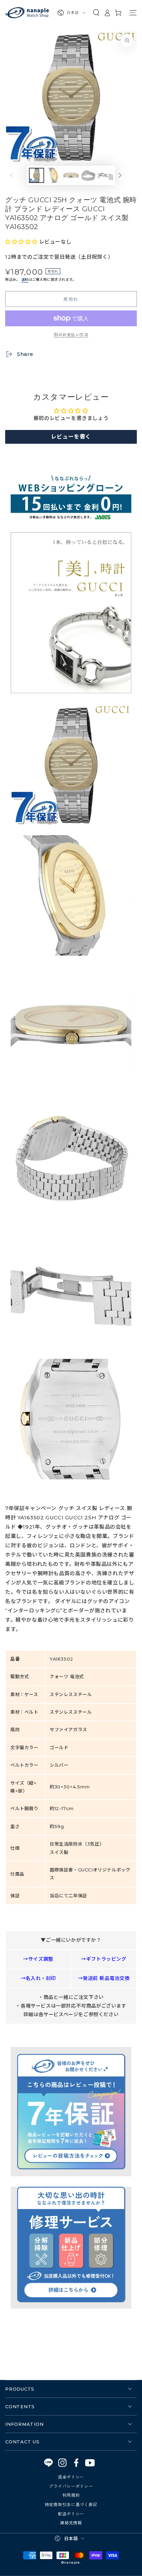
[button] (96, 13)
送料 (25, 280)
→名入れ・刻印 (38, 1978)
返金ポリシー (71, 2477)
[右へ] (125, 175)
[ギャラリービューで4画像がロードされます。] (88, 175)
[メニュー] (133, 13)
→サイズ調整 (38, 1959)
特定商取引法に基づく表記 (71, 2504)
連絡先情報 (71, 2522)
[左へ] (17, 175)
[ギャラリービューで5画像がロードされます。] (105, 175)
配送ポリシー (71, 2513)
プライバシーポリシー (71, 2486)
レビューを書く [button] (71, 437)
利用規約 (71, 2495)
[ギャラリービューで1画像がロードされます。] (37, 175)
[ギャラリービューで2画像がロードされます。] (54, 175)
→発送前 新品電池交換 (104, 1978)
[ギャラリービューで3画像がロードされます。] (71, 175)
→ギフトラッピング (104, 1959)
